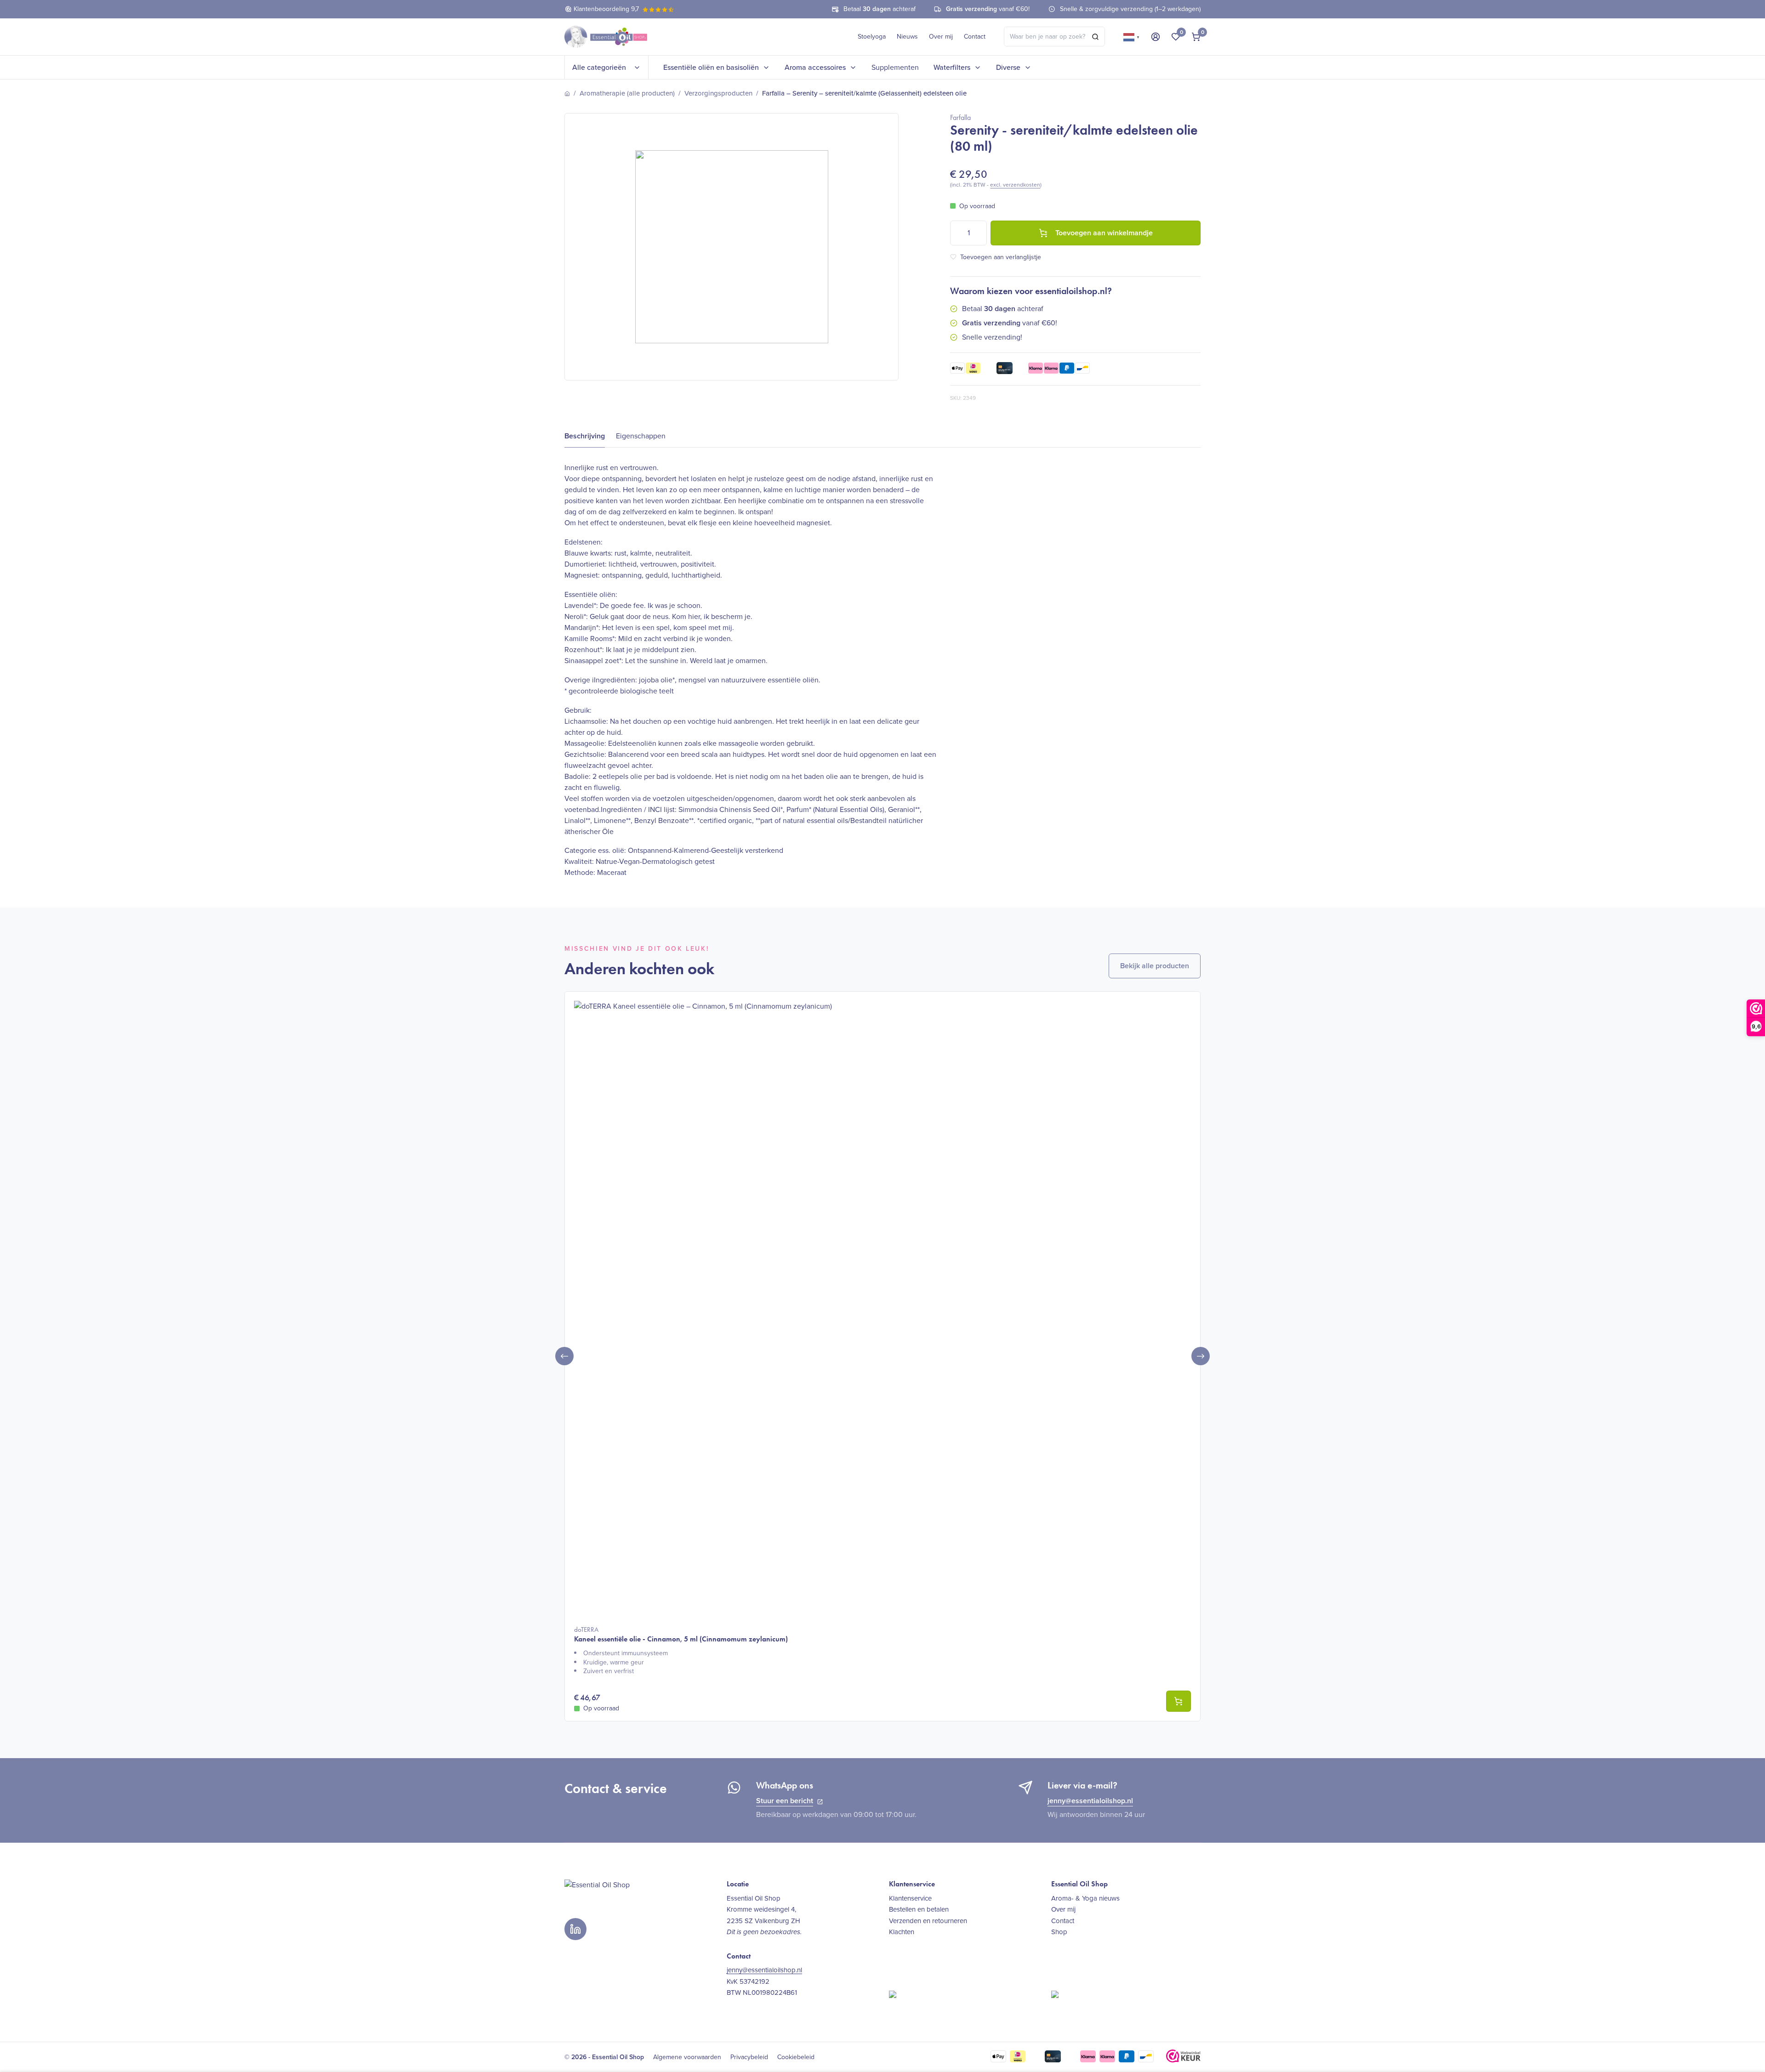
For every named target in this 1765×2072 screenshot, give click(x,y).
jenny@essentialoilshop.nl (1090, 1801)
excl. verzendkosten (1015, 185)
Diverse (1008, 67)
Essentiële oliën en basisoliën (711, 67)
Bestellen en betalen (919, 1909)
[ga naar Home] (567, 94)
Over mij (941, 37)
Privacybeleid (749, 2057)
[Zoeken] (1095, 37)
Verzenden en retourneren (928, 1921)
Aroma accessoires (815, 67)
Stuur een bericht (785, 1801)
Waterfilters (952, 67)
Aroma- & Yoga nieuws (1085, 1898)
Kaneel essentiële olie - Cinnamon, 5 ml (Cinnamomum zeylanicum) (681, 1634)
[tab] (585, 436)
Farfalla (960, 117)
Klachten (902, 1932)
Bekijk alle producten (1155, 966)
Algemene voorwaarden (687, 2057)
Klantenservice (910, 1898)
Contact (975, 37)
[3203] (1179, 1701)
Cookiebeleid (796, 2057)
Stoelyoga (872, 37)
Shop (1059, 1932)
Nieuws (907, 37)
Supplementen (895, 67)
